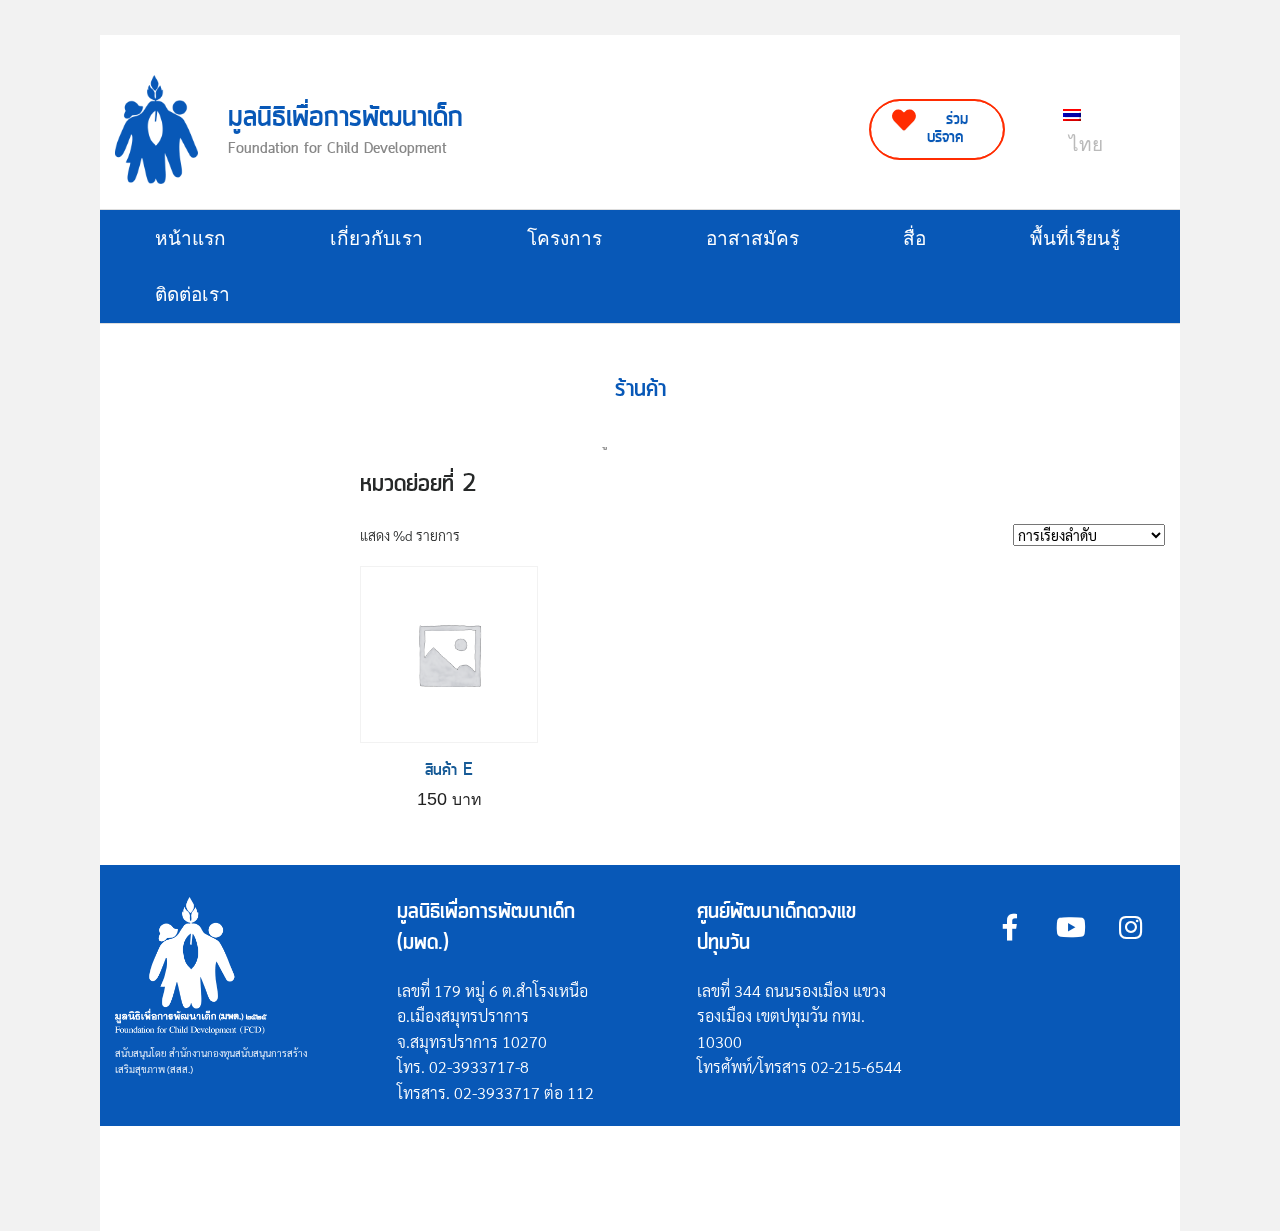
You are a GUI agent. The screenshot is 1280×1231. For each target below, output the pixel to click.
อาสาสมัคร (752, 238)
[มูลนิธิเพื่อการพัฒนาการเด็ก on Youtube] (1070, 927)
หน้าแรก (190, 238)
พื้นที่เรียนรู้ (1075, 238)
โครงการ (564, 238)
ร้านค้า (640, 390)
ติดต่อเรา (192, 294)
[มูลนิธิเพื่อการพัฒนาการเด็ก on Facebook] (1010, 927)
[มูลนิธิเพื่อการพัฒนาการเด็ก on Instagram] (1130, 927)
